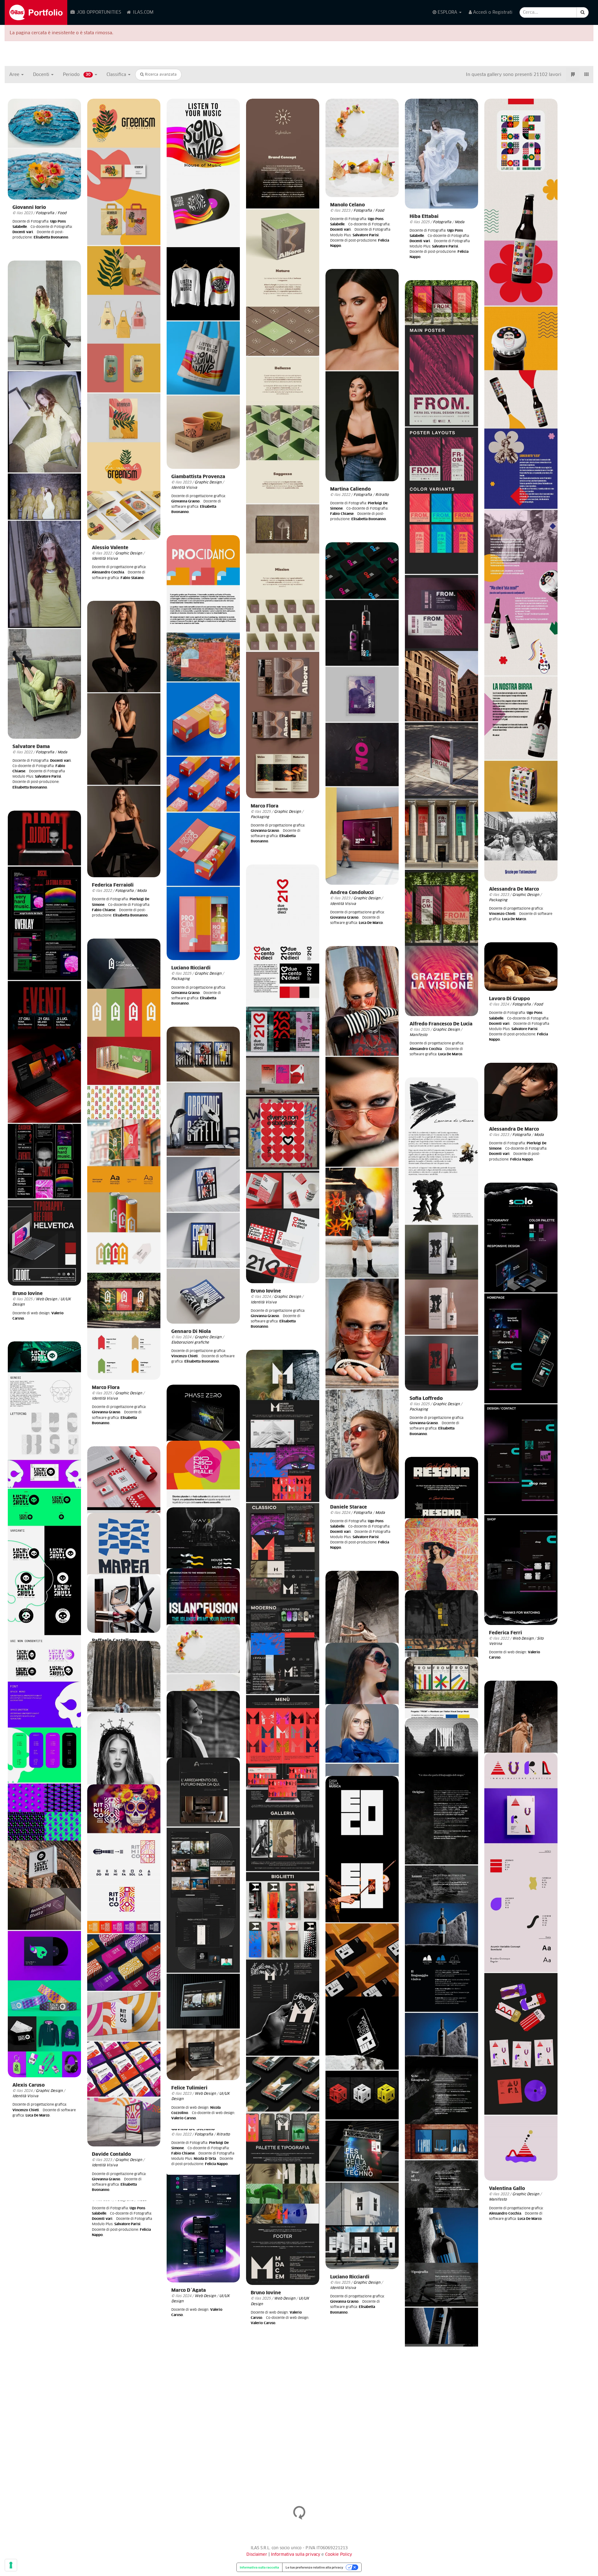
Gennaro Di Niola (191, 1332)
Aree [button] (15, 75)
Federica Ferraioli (113, 885)
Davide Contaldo (111, 2154)
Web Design (46, 1299)
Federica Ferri (505, 1633)
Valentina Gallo (507, 2189)
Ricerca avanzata (160, 75)
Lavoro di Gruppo (509, 999)
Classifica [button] (117, 75)
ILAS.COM (143, 12)
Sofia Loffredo (426, 1399)
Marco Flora (265, 806)
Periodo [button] (77, 75)
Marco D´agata (189, 2290)
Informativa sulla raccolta (259, 2567)
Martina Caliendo (350, 489)
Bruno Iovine (28, 1294)
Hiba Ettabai (424, 217)
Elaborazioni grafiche (190, 1342)
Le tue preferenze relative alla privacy (314, 2567)
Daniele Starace (349, 1507)
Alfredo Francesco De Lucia (441, 1024)
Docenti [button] (42, 75)
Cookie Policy (339, 2555)
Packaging (260, 817)
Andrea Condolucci (352, 893)
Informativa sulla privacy (296, 2555)
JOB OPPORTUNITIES (98, 12)
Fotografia (45, 213)
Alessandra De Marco (514, 889)
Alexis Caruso (28, 2085)
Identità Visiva (105, 559)
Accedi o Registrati (492, 12)
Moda (460, 222)
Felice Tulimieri (189, 2088)
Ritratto (382, 495)
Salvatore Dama (31, 747)
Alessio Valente (110, 548)
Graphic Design (129, 553)
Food (62, 213)
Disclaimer (257, 2555)
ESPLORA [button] (447, 12)
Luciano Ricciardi (191, 968)
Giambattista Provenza (198, 477)
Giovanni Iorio (29, 207)
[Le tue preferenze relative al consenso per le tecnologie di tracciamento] (11, 2565)
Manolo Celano (347, 205)
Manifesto (418, 1035)
